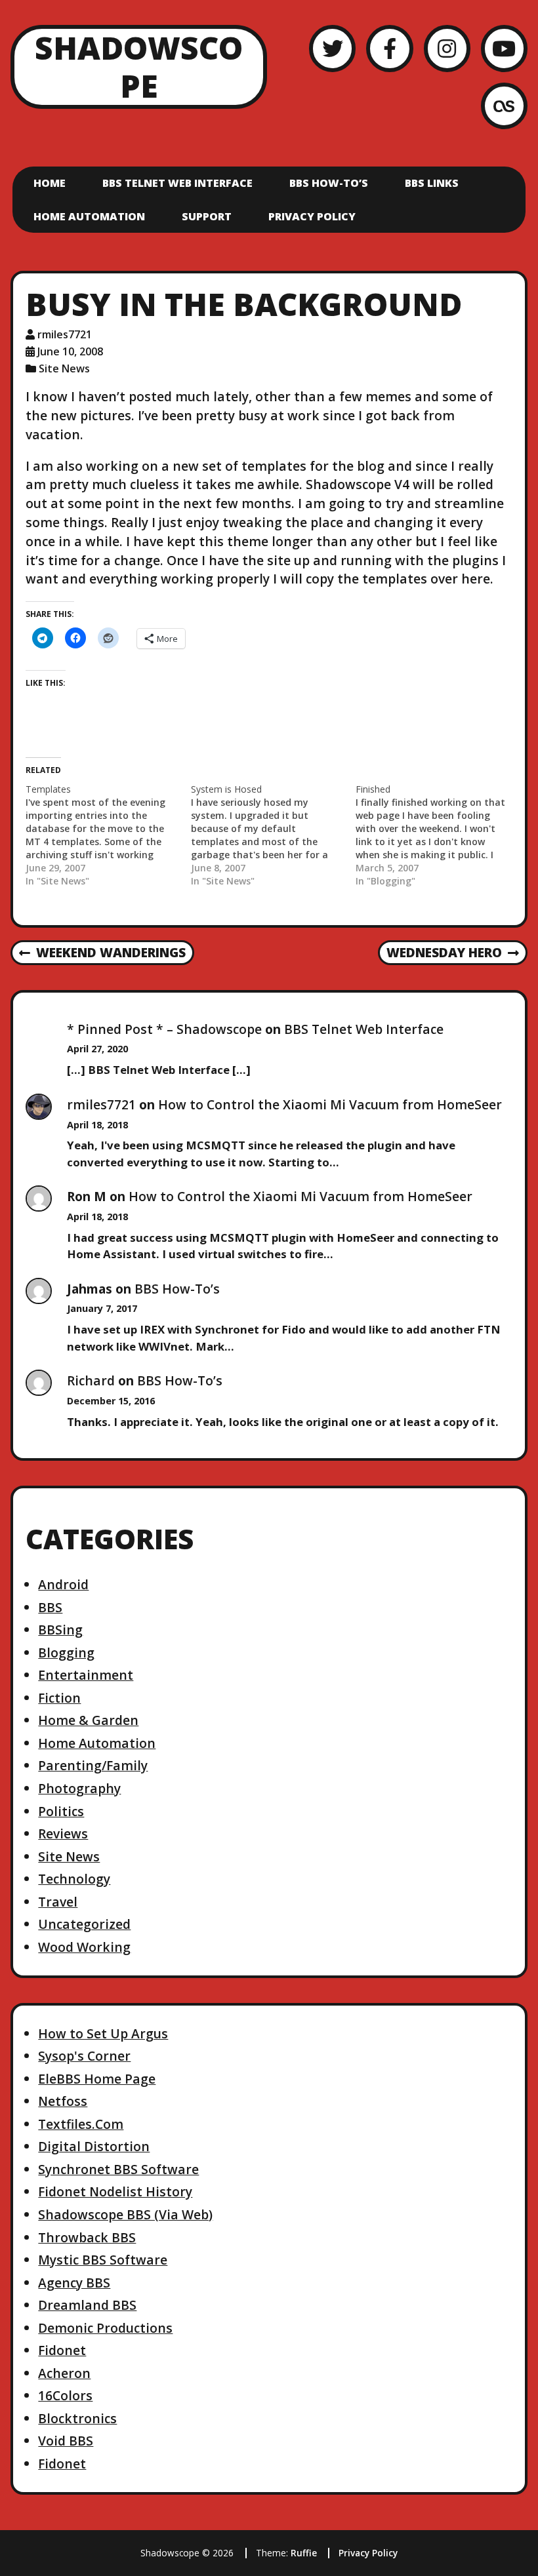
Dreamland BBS (87, 2305)
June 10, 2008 (70, 351)
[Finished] (438, 835)
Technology (74, 1879)
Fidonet (62, 2350)
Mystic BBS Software (103, 2260)
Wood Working (84, 1947)
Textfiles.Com (81, 2124)
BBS (50, 1607)
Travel (58, 1902)
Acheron (64, 2373)
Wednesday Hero (444, 953)
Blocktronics (77, 2418)
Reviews (63, 1833)
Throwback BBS (87, 2237)
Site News (64, 368)
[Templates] (108, 835)
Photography (79, 1788)
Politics (61, 1811)
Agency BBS (74, 2283)
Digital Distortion (94, 2146)
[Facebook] (389, 48)
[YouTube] (504, 48)
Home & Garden (88, 1720)
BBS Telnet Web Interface (177, 183)
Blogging (66, 1653)
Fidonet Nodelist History (115, 2191)
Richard (91, 1380)
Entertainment (86, 1675)
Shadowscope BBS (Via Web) (125, 2214)
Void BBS (66, 2441)
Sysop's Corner (84, 2056)
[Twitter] (332, 48)
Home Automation (89, 216)
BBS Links (432, 183)
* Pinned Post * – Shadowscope (164, 1029)
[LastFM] (504, 106)
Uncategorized (84, 1924)
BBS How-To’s (329, 183)
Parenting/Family (93, 1765)
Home (50, 183)
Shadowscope (139, 67)
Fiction (59, 1698)
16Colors (65, 2395)
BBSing (60, 1630)
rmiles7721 (65, 334)
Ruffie (304, 2553)
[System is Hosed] (273, 835)
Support (207, 216)
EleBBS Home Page (97, 2079)
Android (63, 1584)
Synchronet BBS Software (118, 2169)
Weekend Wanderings (102, 953)
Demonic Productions (105, 2328)
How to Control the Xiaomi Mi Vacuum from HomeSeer (330, 1104)
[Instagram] (447, 48)
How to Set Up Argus (103, 2033)
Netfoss (63, 2101)
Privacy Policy (312, 216)
